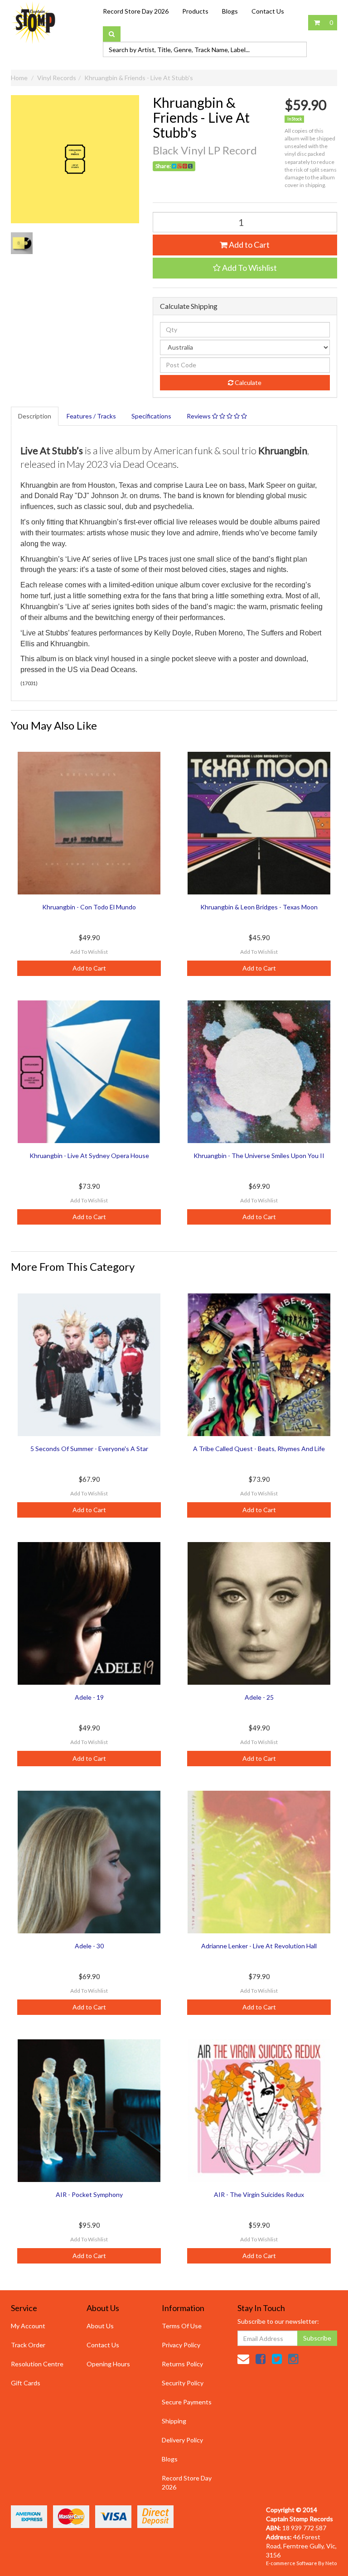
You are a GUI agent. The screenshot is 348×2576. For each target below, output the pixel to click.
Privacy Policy (181, 2345)
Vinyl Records (57, 78)
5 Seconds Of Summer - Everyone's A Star (89, 1449)
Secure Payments (187, 2402)
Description (35, 416)
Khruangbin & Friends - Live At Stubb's (139, 78)
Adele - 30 (89, 1946)
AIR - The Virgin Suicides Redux (259, 2194)
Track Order (28, 2345)
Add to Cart (249, 245)
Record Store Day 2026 (136, 11)
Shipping (174, 2421)
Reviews (199, 416)
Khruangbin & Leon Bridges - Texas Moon (259, 907)
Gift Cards (26, 2383)
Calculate (247, 382)
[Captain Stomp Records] (34, 22)
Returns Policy (182, 2364)
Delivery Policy (182, 2440)
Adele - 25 (259, 1697)
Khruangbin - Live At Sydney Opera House (89, 1156)
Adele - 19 (89, 1697)
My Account (28, 2326)
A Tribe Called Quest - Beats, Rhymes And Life (259, 1449)
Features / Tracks (91, 416)
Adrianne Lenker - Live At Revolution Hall (259, 1946)
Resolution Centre (37, 2364)
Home (19, 78)
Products (195, 11)
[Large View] (22, 243)
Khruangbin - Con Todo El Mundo (89, 907)
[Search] (112, 34)
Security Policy (183, 2383)
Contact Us (268, 11)
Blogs (230, 11)
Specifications (151, 416)
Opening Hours (108, 2364)
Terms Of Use (182, 2326)
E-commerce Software (292, 2563)
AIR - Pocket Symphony (89, 2194)
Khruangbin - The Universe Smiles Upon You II (259, 1156)
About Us (100, 2326)
